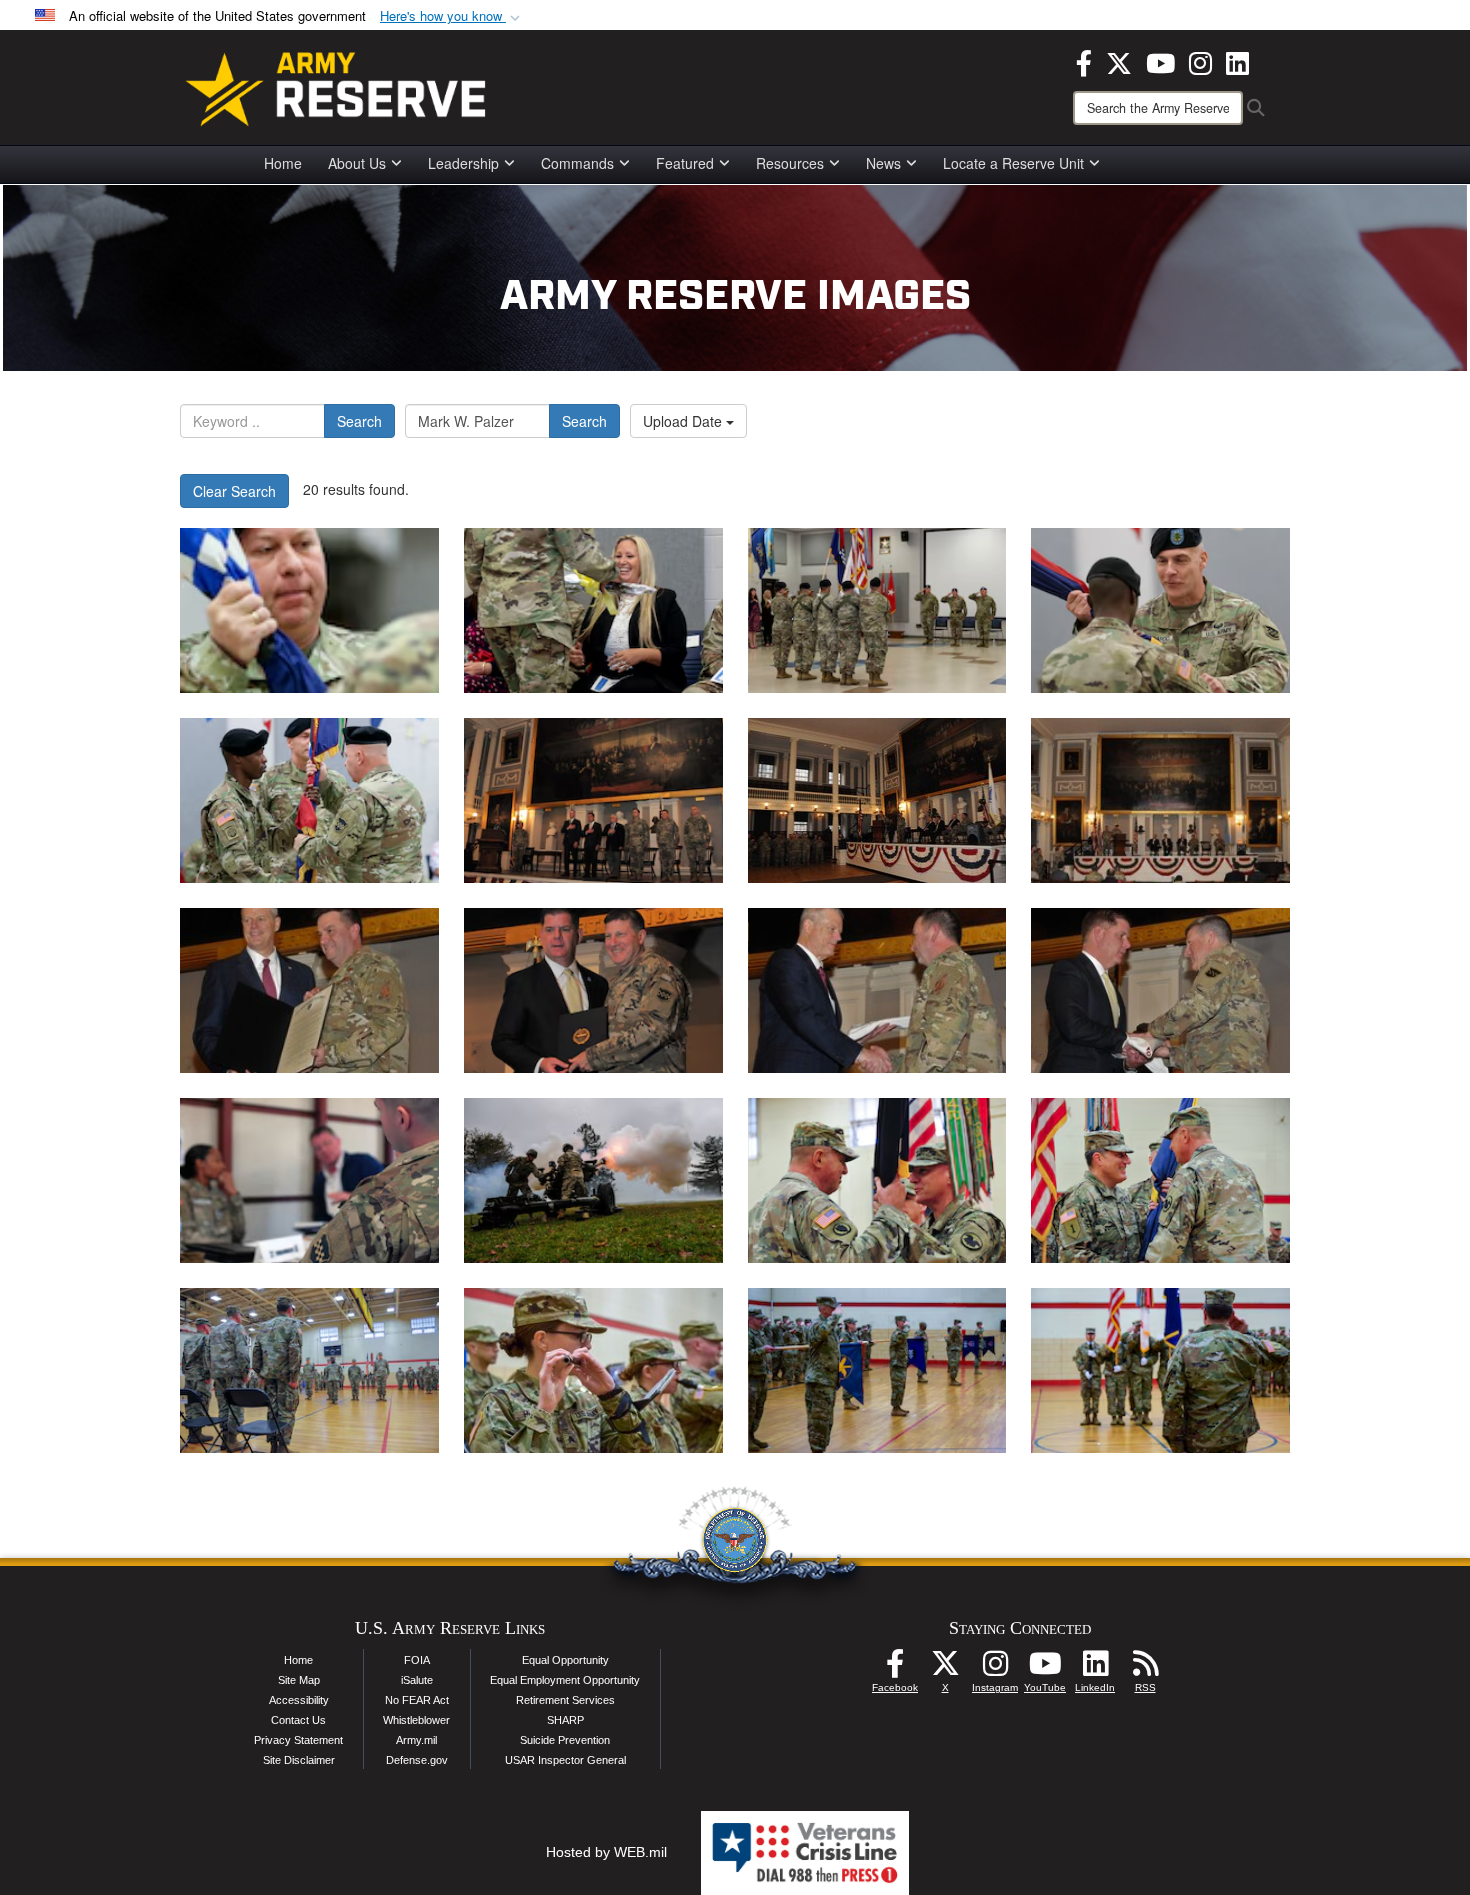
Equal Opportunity (565, 1660)
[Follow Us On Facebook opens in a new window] (895, 1669)
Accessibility (299, 1700)
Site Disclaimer (299, 1760)
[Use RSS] (1145, 1669)
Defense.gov (417, 1760)
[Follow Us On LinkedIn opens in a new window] (1095, 1669)
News (883, 163)
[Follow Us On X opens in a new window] (945, 1669)
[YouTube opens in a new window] (1160, 61)
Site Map (299, 1680)
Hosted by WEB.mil (606, 1852)
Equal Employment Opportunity (565, 1680)
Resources (790, 163)
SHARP (565, 1720)
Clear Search (234, 491)
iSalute (417, 1680)
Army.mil (416, 1740)
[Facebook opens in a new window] (1084, 61)
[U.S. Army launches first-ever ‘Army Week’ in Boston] (593, 800)
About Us (357, 163)
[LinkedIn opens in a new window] (1237, 61)
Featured (685, 163)
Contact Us (298, 1720)
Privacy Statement (298, 1740)
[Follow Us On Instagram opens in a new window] (995, 1669)
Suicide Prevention (565, 1740)
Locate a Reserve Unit (1013, 163)
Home (283, 163)
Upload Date (684, 421)
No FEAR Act (417, 1700)
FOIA (417, 1660)
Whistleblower (416, 1720)
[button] (452, 16)
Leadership (463, 163)
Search (359, 421)
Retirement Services (565, 1700)
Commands (577, 163)
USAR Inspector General (565, 1760)
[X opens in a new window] (1119, 61)
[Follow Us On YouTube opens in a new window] (1045, 1669)
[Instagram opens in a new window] (1200, 61)
